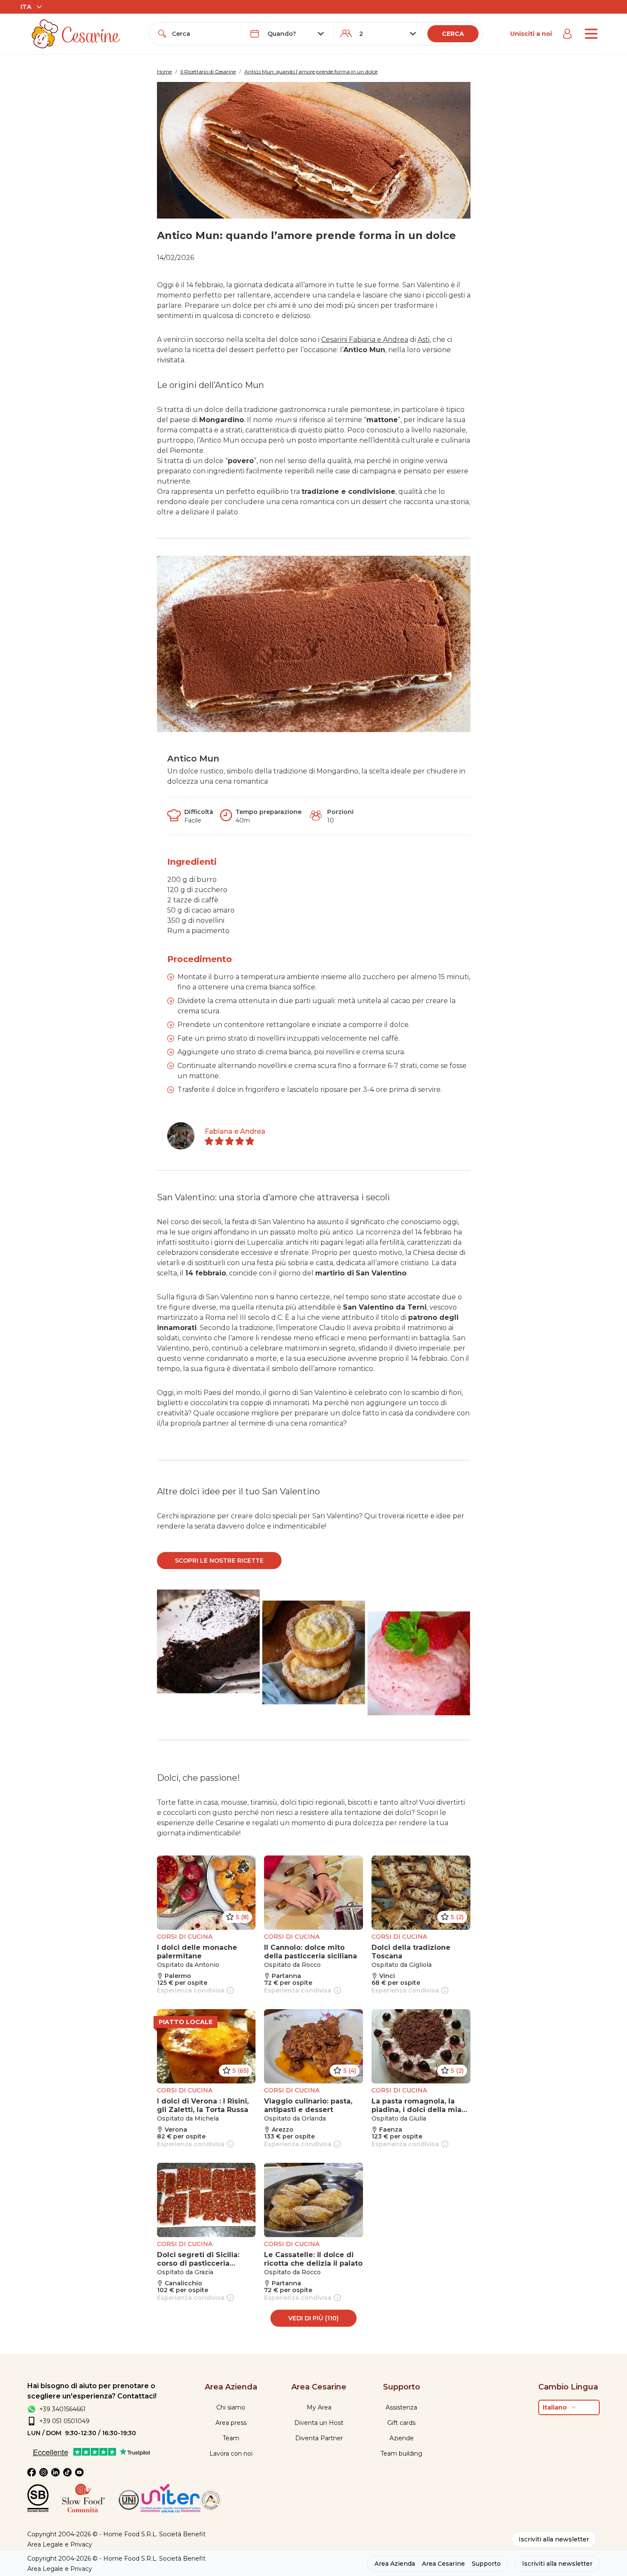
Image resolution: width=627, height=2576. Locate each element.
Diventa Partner (319, 2438)
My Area (319, 2407)
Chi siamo (231, 2407)
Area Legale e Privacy (60, 2544)
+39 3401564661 (62, 2409)
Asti (424, 340)
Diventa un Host (319, 2423)
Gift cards (401, 2423)
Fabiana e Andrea (235, 1131)
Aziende (402, 2438)
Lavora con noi (231, 2453)
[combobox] (203, 34)
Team (231, 2438)
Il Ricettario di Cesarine (208, 71)
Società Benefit (182, 2534)
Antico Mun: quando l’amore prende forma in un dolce (311, 71)
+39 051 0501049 (64, 2421)
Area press (231, 2423)
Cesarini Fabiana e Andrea (365, 340)
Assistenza (401, 2407)
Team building (401, 2453)
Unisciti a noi (531, 34)
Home (164, 71)
